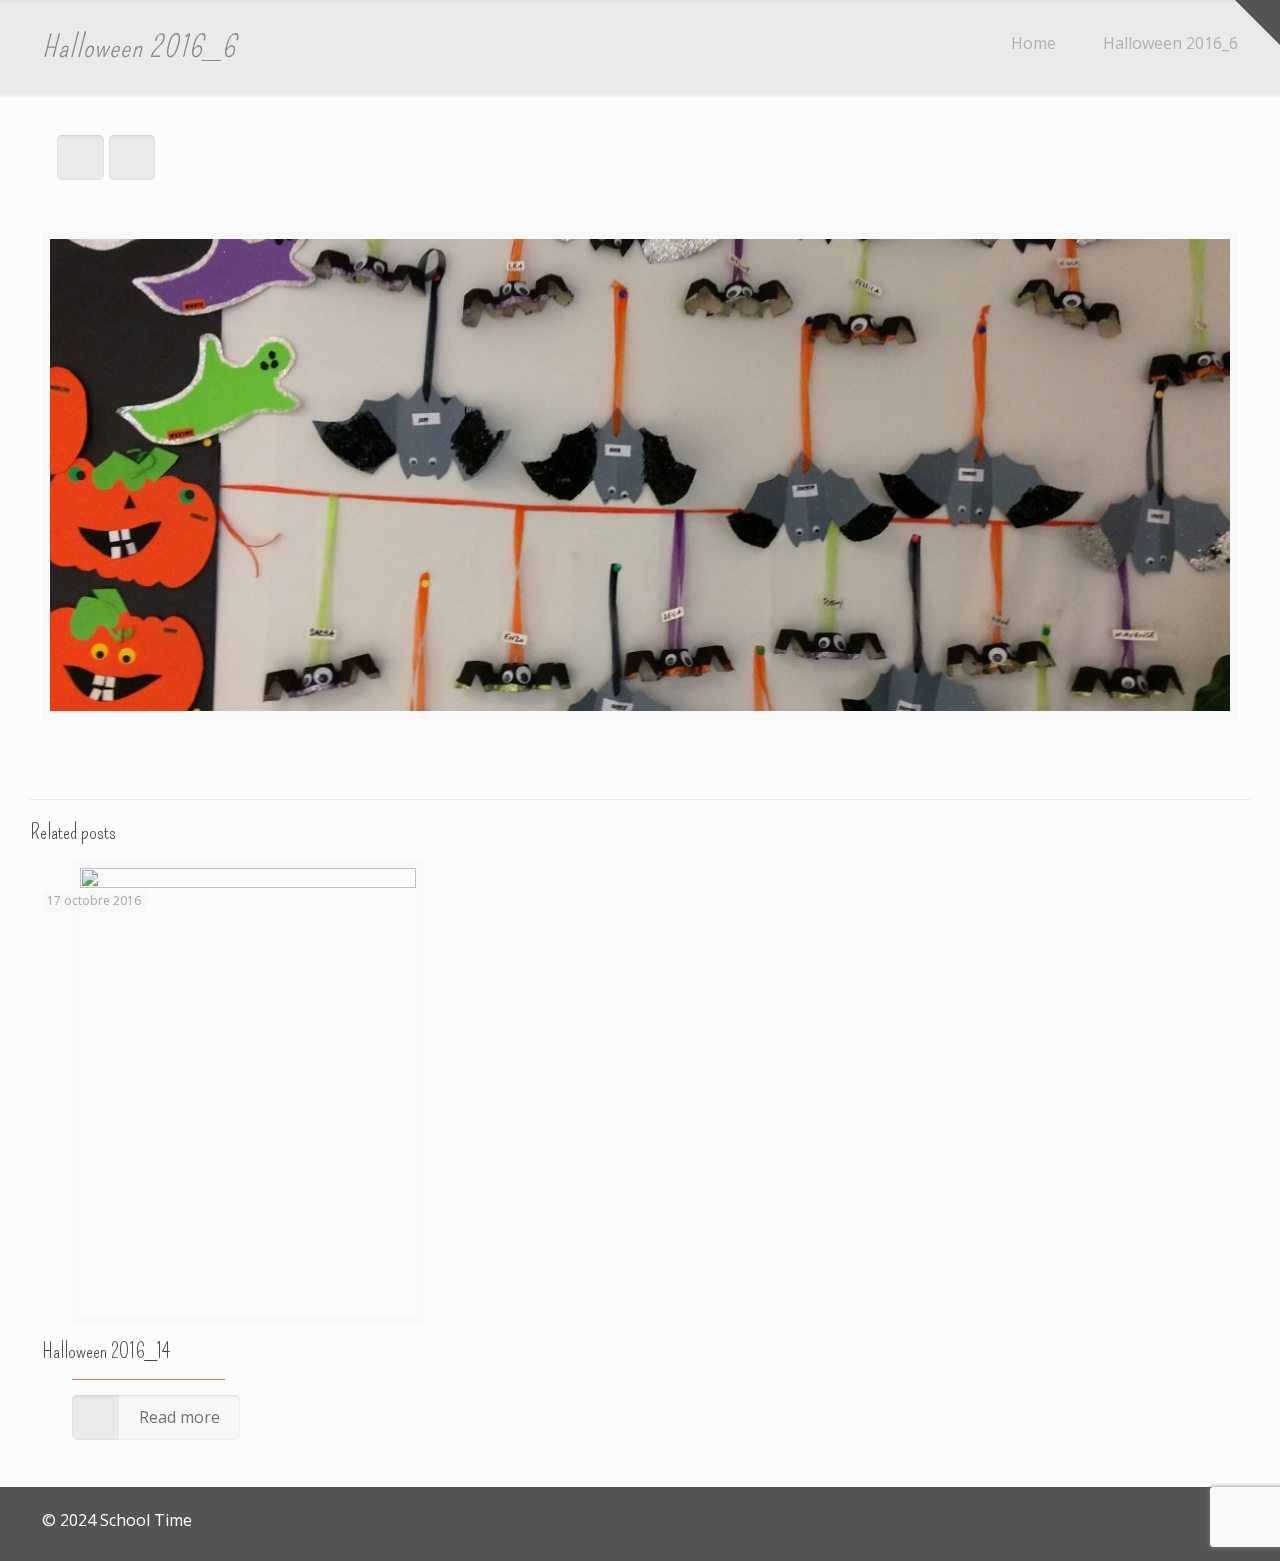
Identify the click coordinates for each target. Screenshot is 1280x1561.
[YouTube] (1207, 1520)
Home (1033, 43)
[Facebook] (1180, 1520)
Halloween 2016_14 (106, 1351)
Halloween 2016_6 (1170, 43)
